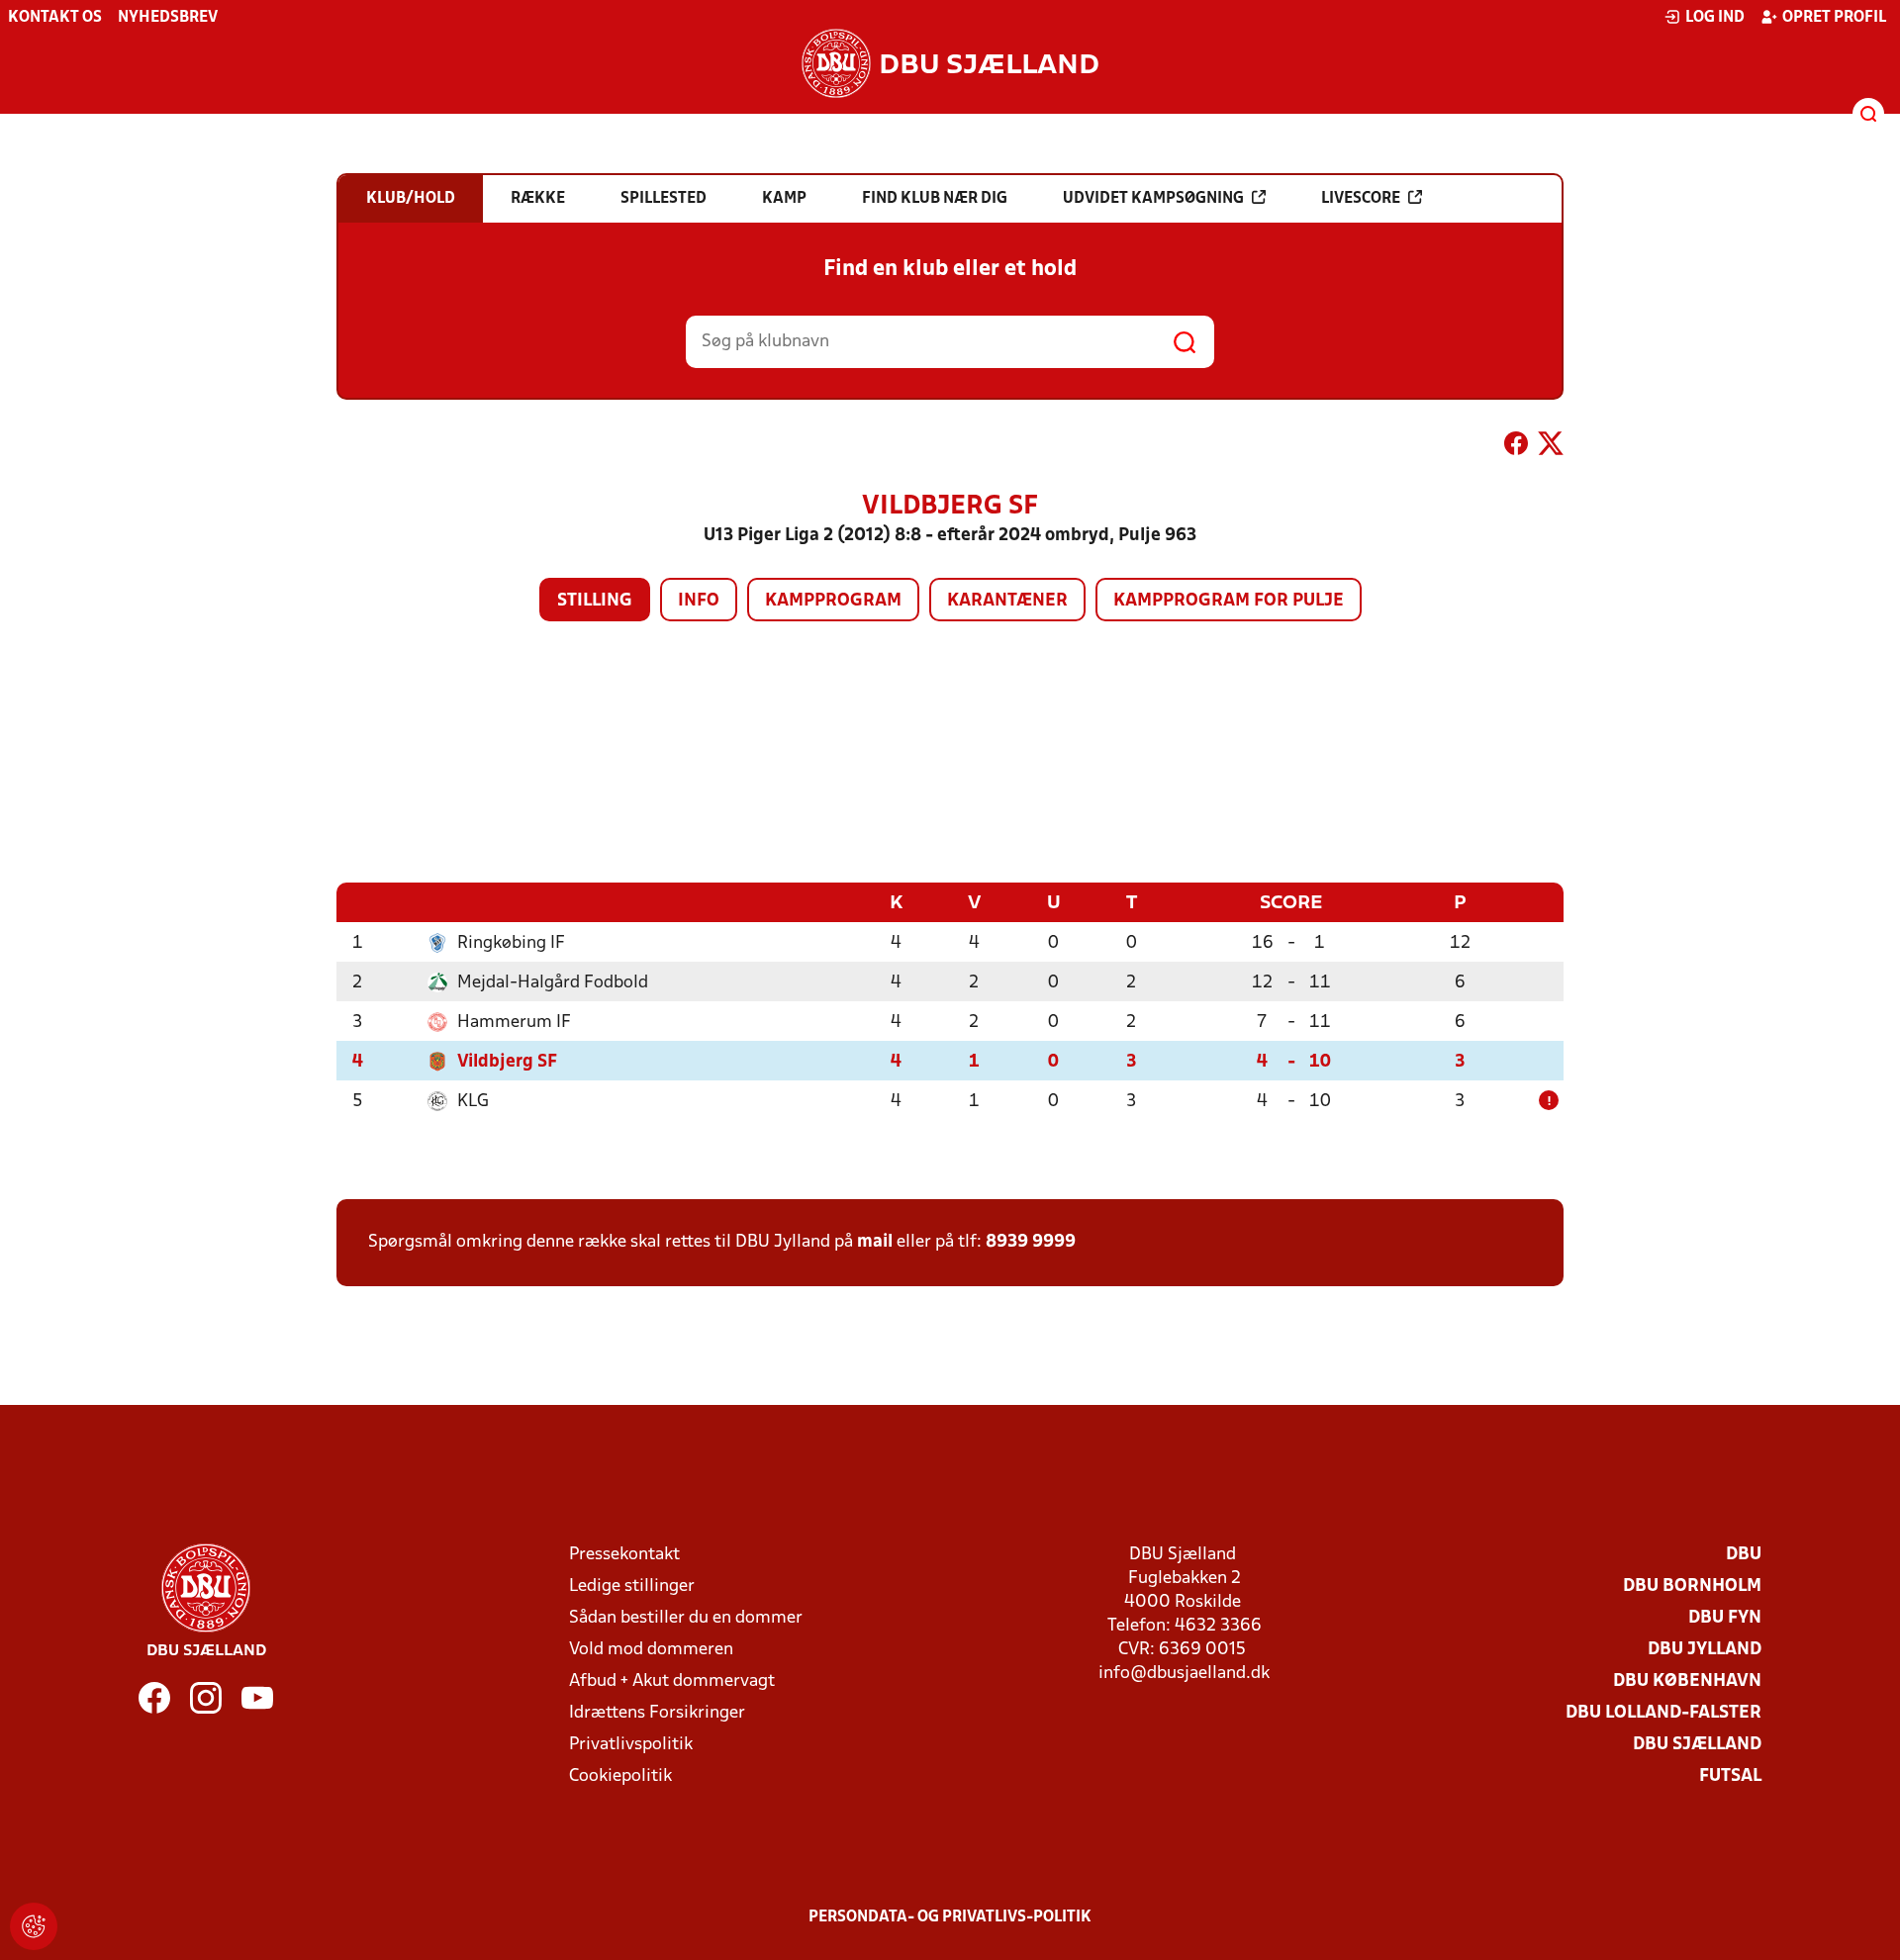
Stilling (595, 601)
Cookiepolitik (620, 1776)
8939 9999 (1031, 1242)
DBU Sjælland (1697, 1745)
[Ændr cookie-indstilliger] (34, 1926)
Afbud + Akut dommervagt (672, 1681)
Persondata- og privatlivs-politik (950, 1917)
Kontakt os (55, 18)
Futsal (1730, 1776)
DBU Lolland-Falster (1663, 1713)
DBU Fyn (1725, 1618)
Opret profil (1834, 18)
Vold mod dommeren (651, 1650)
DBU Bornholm (1692, 1587)
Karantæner (1007, 601)
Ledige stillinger (632, 1587)
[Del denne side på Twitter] (1551, 447)
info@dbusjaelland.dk (1184, 1674)
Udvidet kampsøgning (1153, 199)
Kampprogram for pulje (1229, 601)
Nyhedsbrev (168, 18)
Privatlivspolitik (631, 1745)
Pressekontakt (624, 1555)
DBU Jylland (1705, 1650)
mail (875, 1242)
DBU (1744, 1555)
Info (699, 601)
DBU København (1687, 1681)
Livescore (1361, 199)
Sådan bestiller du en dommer (686, 1618)
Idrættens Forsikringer (657, 1713)
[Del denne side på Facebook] (1516, 447)
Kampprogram (833, 601)
